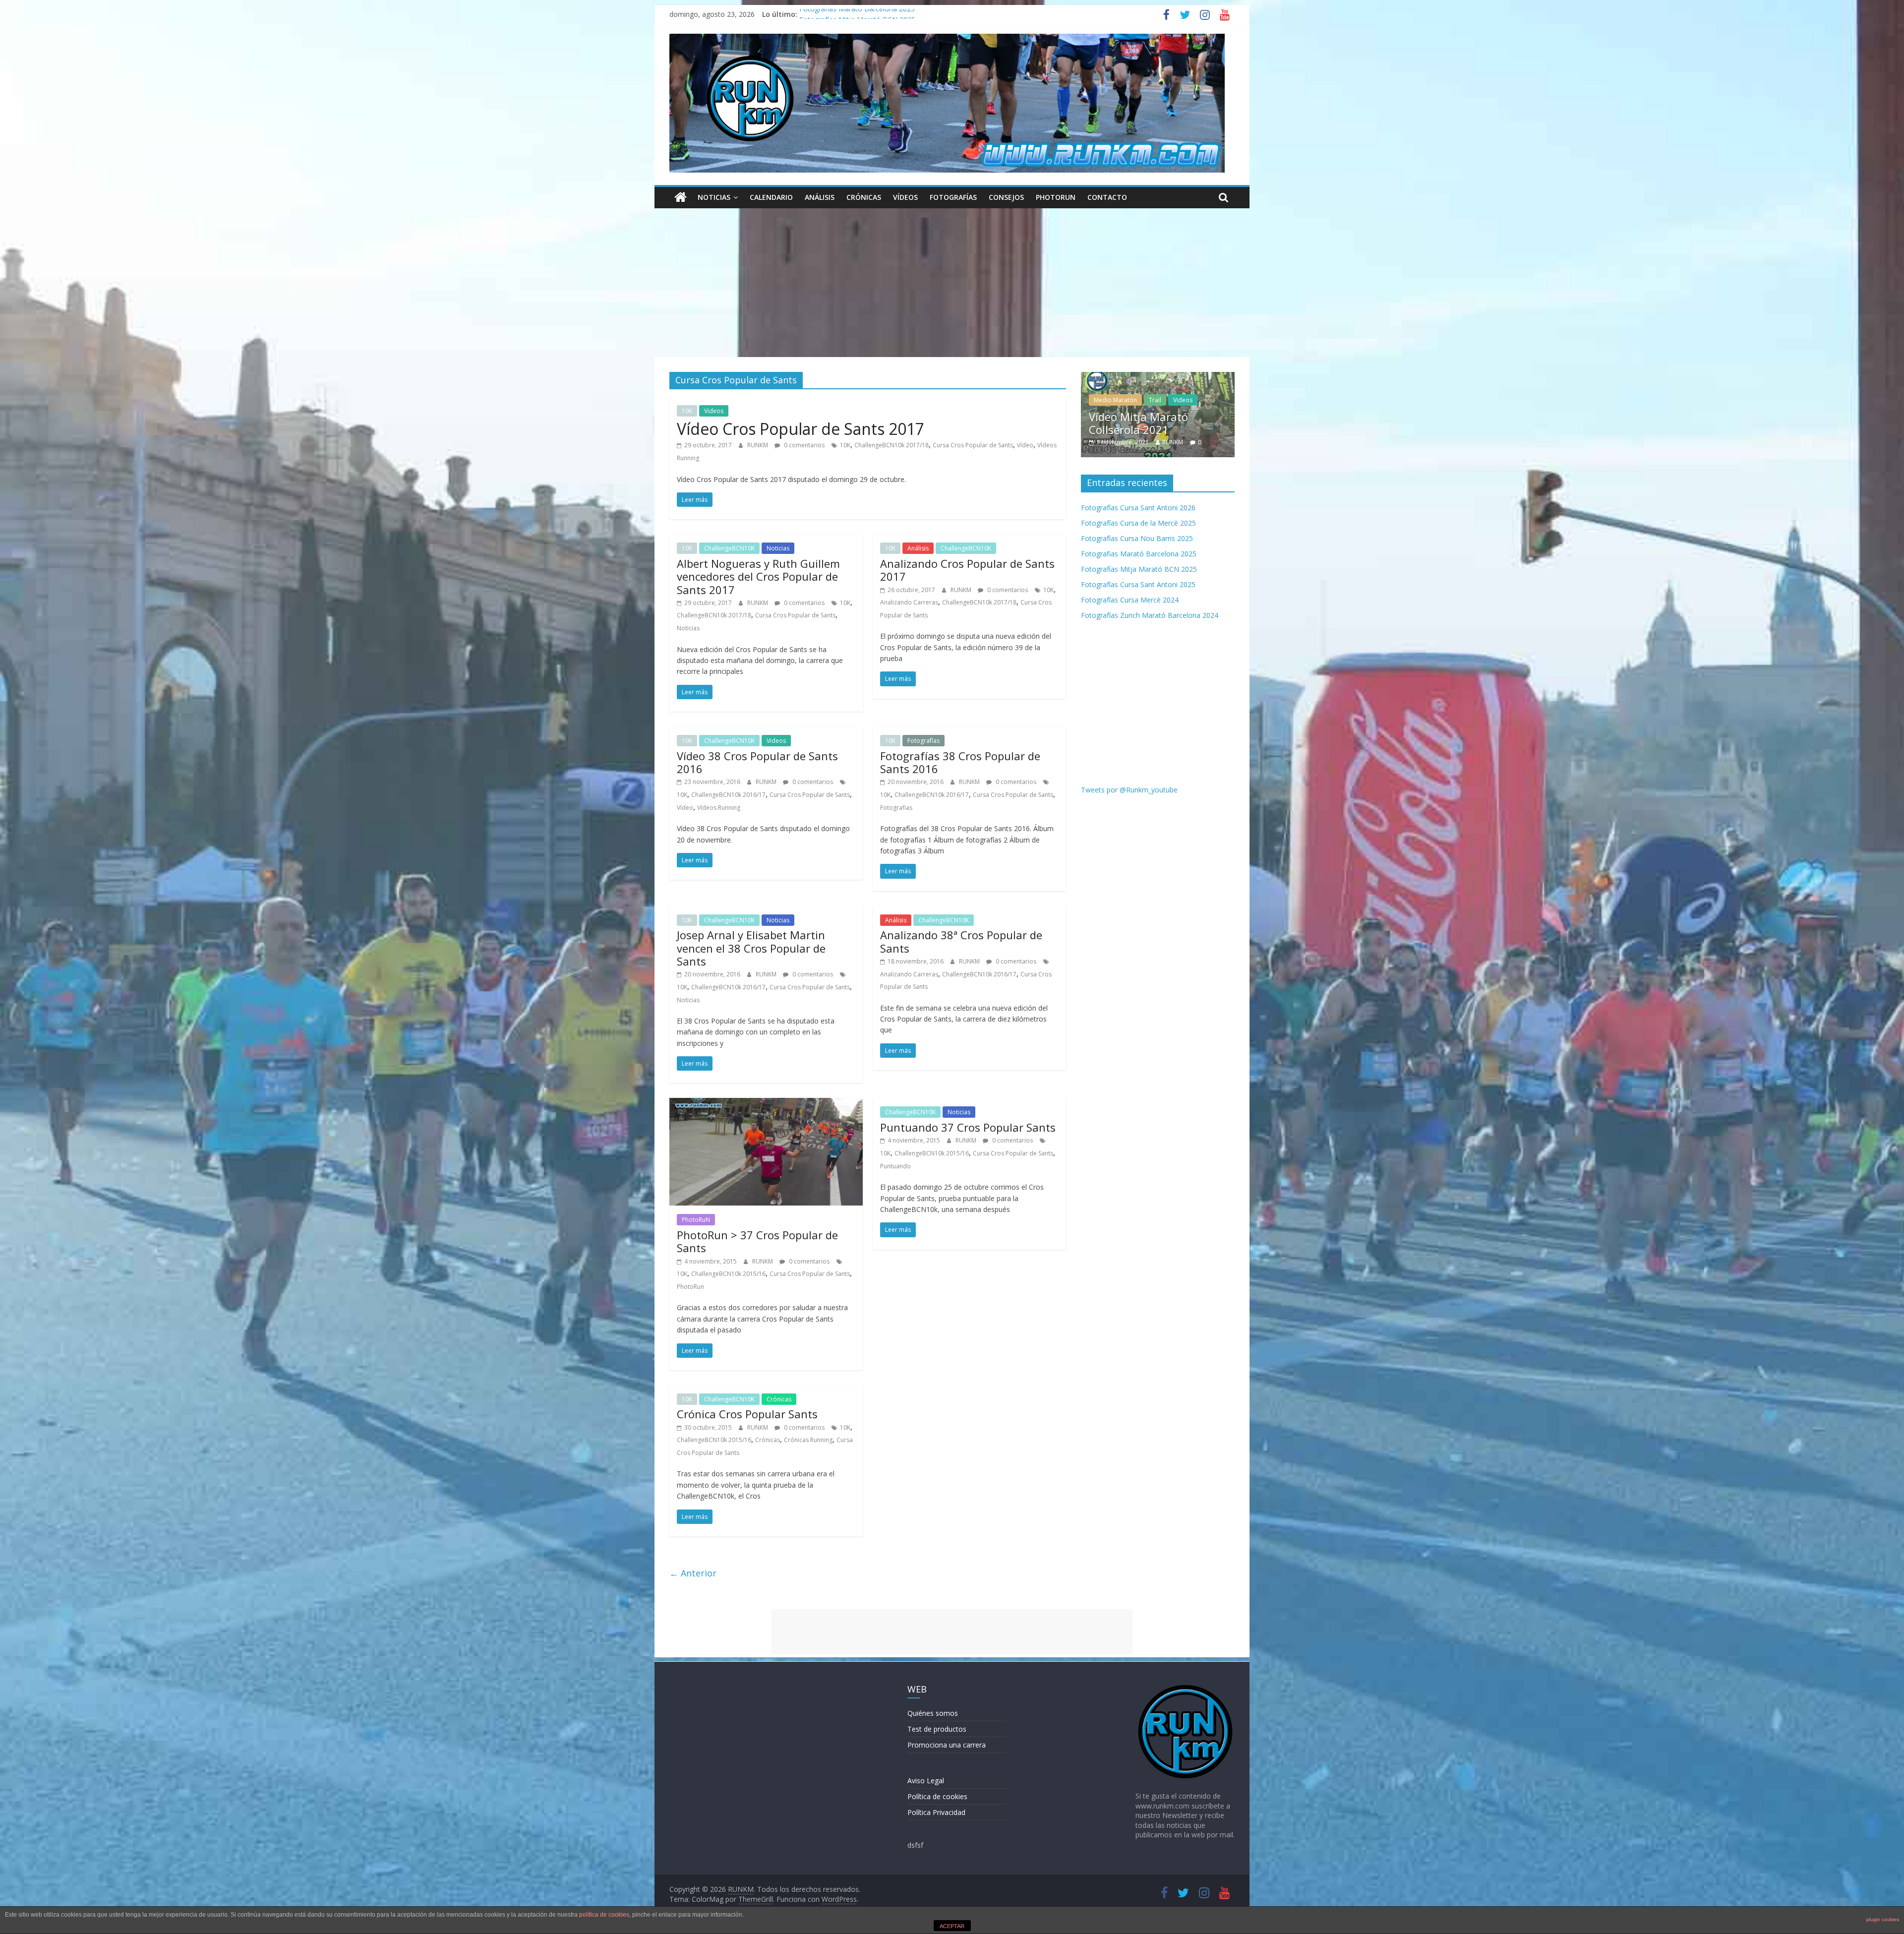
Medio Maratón (1172, 400)
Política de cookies (937, 1796)
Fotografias (896, 808)
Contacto (1107, 197)
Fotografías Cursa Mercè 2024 (1130, 600)
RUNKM (758, 445)
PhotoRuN (1056, 197)
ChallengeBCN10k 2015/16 (728, 1274)
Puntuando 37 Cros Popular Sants (968, 1127)
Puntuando (895, 1166)
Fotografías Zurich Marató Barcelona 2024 (1150, 615)
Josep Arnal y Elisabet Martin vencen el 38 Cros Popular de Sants (751, 948)
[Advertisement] (952, 283)
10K (687, 411)
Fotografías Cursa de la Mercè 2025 (1138, 523)
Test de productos (937, 1729)
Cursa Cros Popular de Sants (973, 445)
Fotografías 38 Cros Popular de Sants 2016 (960, 762)
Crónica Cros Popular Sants (747, 1414)
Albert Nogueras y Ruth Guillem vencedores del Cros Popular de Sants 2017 (758, 576)
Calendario (771, 197)
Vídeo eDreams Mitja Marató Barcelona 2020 (1206, 423)
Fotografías (953, 197)
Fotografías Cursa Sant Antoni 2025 (1138, 584)
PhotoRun (690, 1287)
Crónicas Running (808, 1440)
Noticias (714, 197)
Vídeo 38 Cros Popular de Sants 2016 (757, 762)
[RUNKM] (681, 197)
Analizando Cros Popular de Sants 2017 (967, 570)
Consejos (1006, 197)
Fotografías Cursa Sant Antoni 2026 (1138, 508)
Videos (714, 411)
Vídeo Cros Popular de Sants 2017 (801, 429)
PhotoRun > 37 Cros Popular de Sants (757, 1241)
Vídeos (905, 197)
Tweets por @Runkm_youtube (1129, 790)
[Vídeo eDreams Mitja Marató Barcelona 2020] (1214, 377)
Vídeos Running (719, 808)
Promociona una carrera (947, 1745)
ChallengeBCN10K (729, 548)
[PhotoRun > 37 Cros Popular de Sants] (766, 1104)
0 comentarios (803, 445)
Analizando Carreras (909, 602)
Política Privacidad (936, 1812)
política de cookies (604, 1915)
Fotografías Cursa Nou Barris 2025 (855, 14)
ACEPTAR (952, 1926)
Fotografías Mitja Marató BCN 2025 (1139, 569)
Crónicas (864, 197)
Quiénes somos (933, 1713)
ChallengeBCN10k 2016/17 (728, 795)
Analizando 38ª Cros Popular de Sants (961, 941)
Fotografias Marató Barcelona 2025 (1139, 554)
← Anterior (693, 1573)
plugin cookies (1883, 1919)
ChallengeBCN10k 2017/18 (892, 445)
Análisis (820, 197)
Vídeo (1025, 445)
